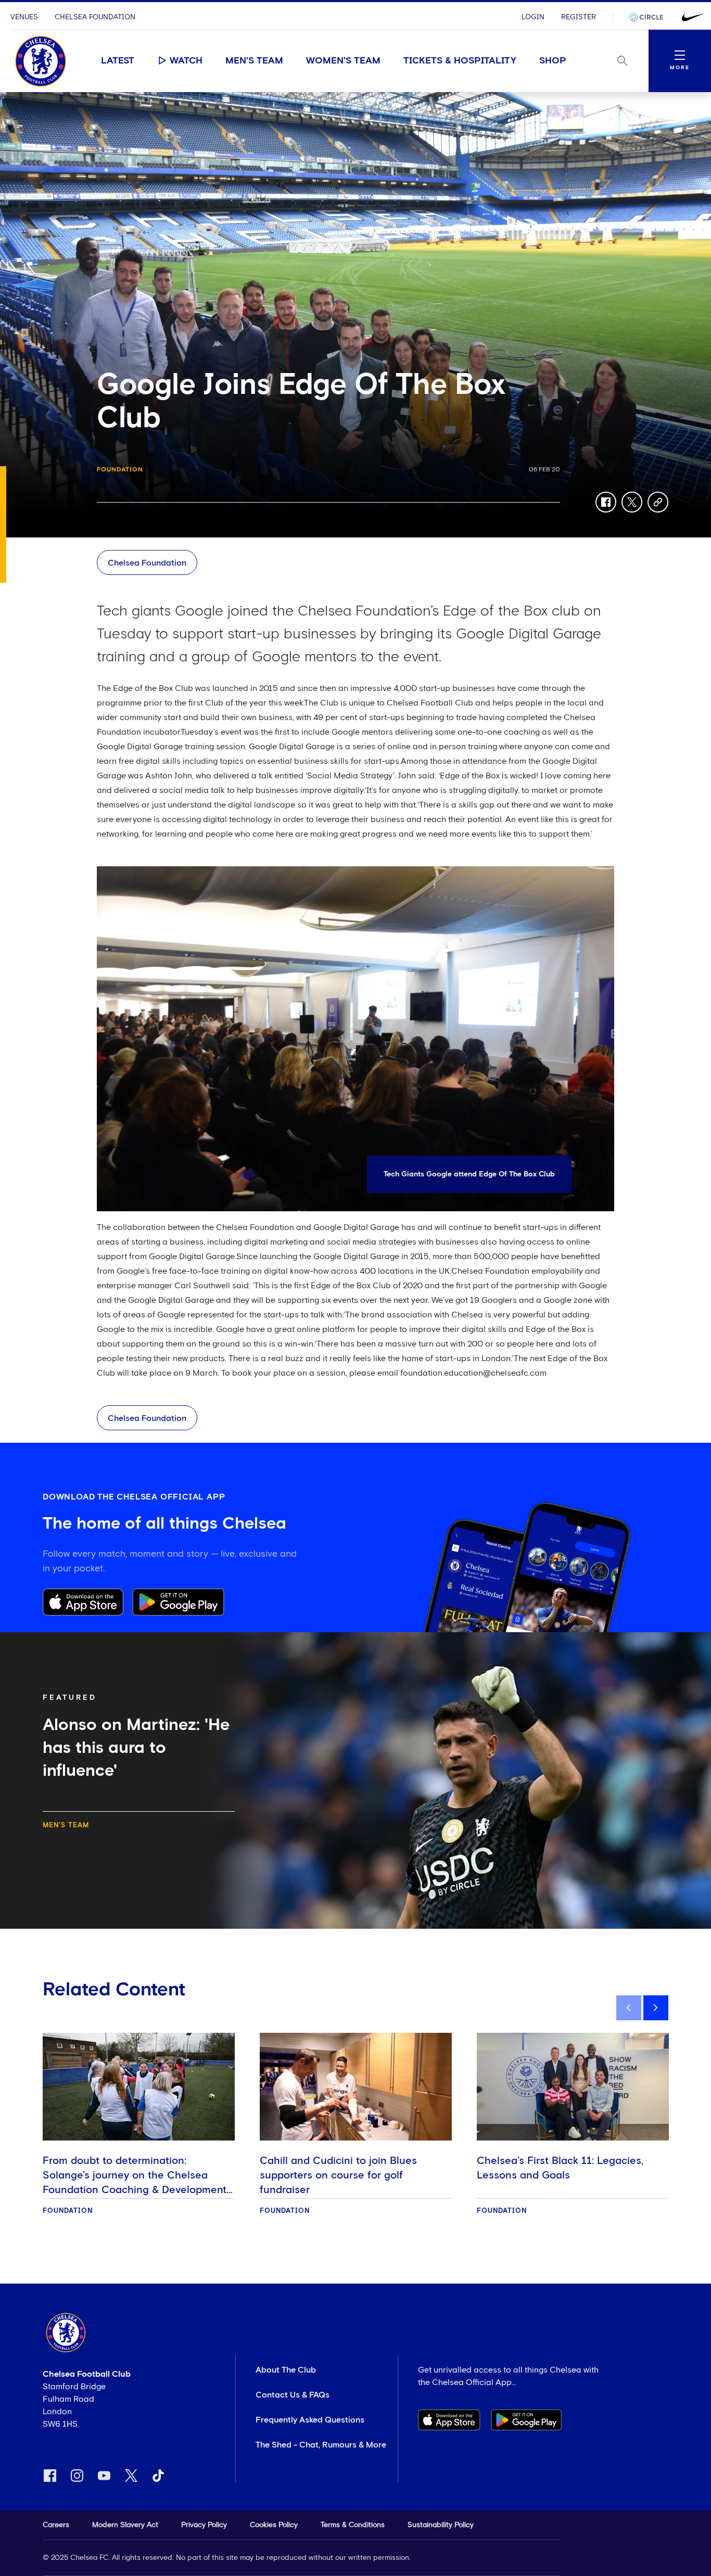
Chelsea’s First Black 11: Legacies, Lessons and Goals (560, 2168)
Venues (24, 17)
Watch (186, 61)
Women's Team (343, 61)
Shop (553, 61)
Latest (118, 61)
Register (579, 17)
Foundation (120, 470)
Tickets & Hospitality (460, 61)
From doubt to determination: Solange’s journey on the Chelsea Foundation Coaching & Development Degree (135, 2183)
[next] (656, 2008)
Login (533, 17)
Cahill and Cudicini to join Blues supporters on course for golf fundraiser (338, 2175)
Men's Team (254, 61)
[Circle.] (650, 17)
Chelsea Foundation (95, 17)
